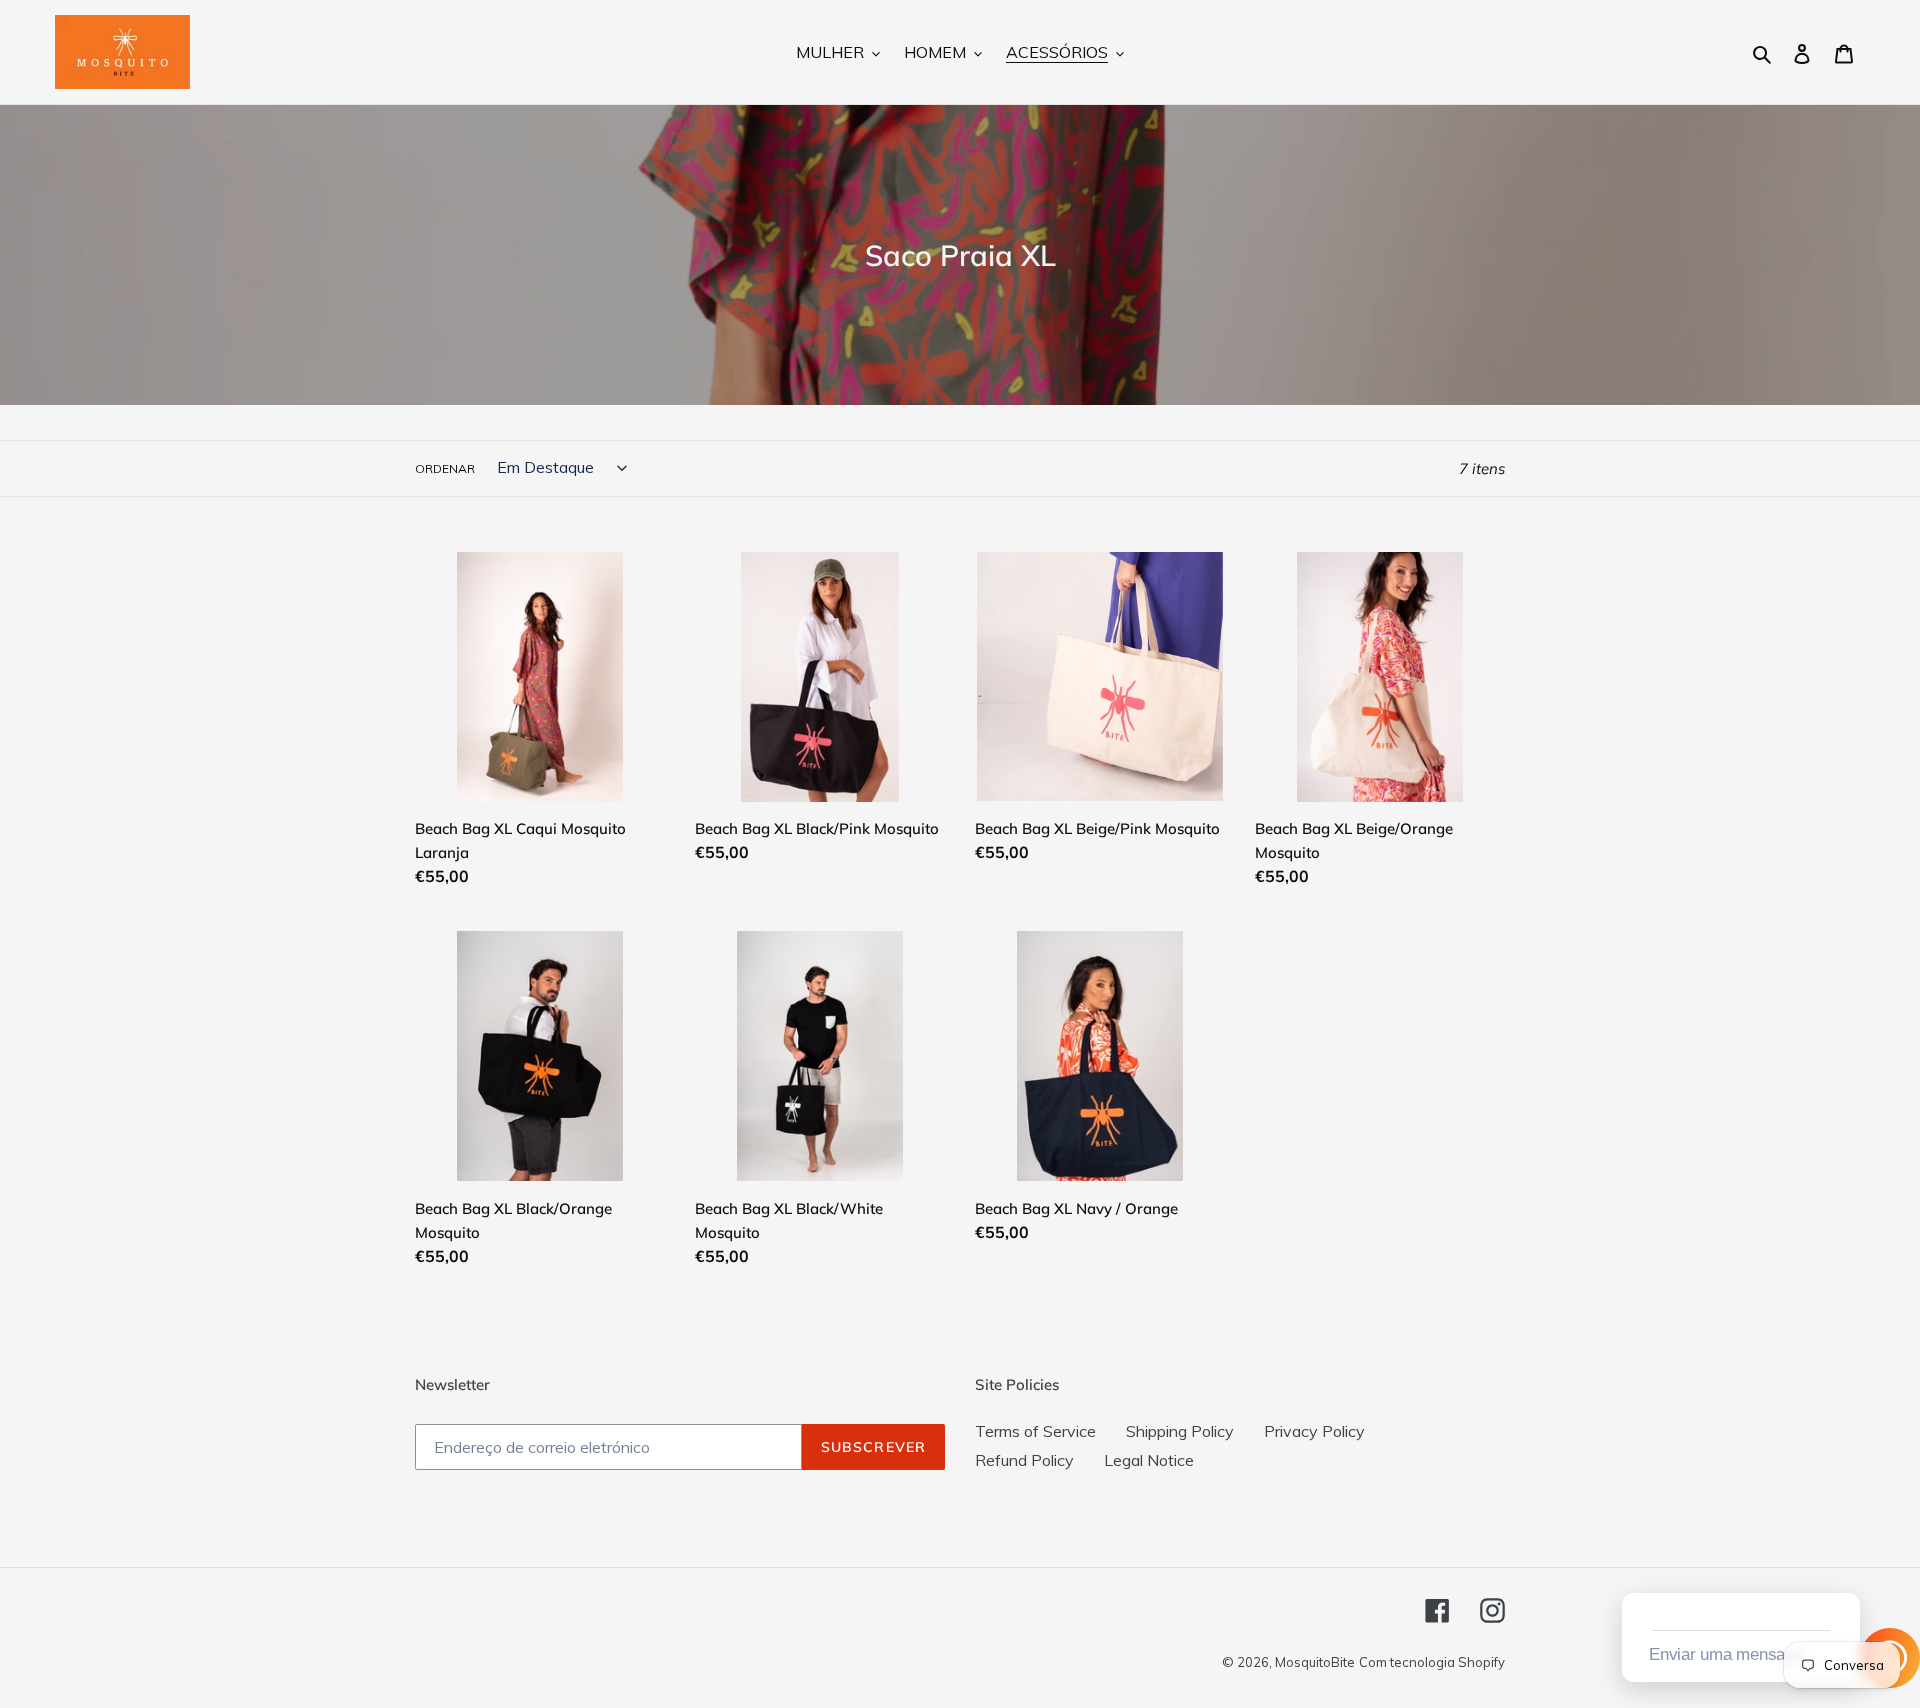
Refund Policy (1024, 1460)
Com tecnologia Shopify (1432, 1662)
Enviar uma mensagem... (1738, 1654)
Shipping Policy (1180, 1431)
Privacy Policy (1314, 1431)
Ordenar (445, 468)
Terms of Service (1035, 1431)
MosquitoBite (1315, 1662)
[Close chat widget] (1843, 1570)
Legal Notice (1149, 1460)
